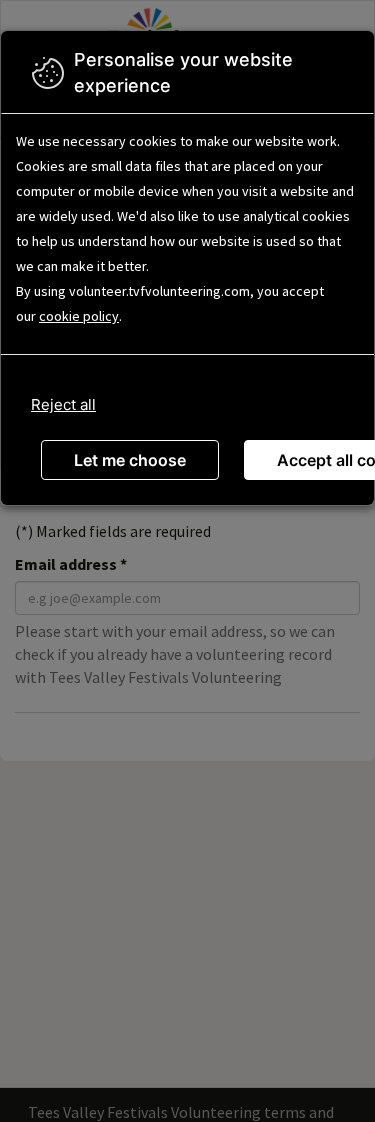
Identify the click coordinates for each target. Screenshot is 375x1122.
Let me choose (130, 460)
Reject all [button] (63, 404)
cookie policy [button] (79, 316)
